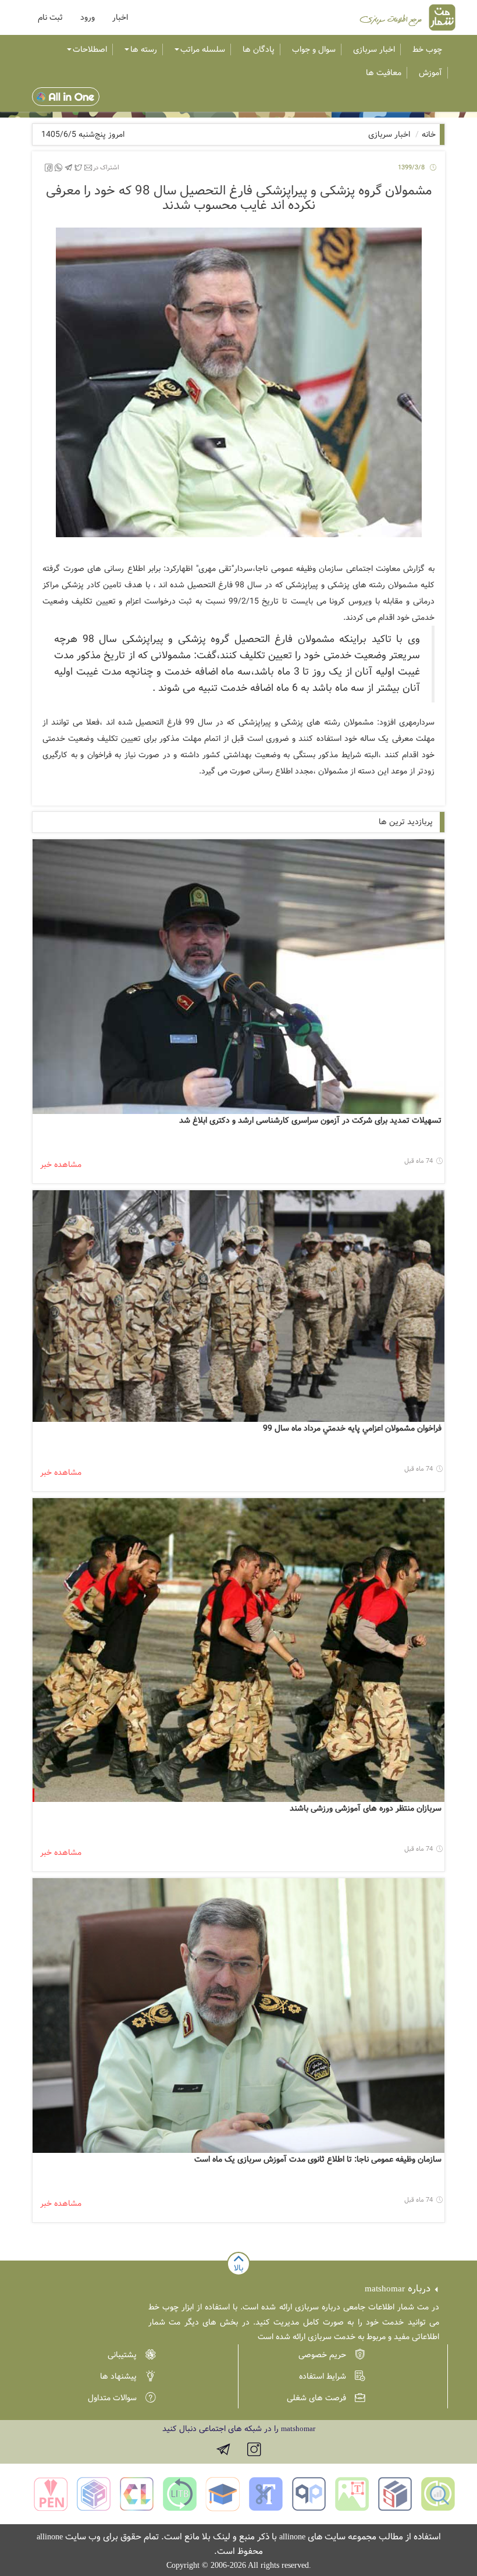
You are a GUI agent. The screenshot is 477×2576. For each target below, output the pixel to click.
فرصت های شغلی (316, 2398)
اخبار (120, 17)
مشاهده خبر (61, 1165)
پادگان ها (259, 49)
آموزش (430, 73)
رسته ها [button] (144, 49)
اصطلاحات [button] (90, 49)
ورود (88, 17)
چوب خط (427, 49)
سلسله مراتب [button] (203, 49)
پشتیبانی (122, 2355)
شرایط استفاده (323, 2376)
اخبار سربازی (374, 49)
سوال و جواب (314, 49)
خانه (429, 134)
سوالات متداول (112, 2398)
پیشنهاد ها (118, 2376)
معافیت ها (384, 73)
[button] (50, 17)
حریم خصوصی (322, 2355)
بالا (238, 2268)
